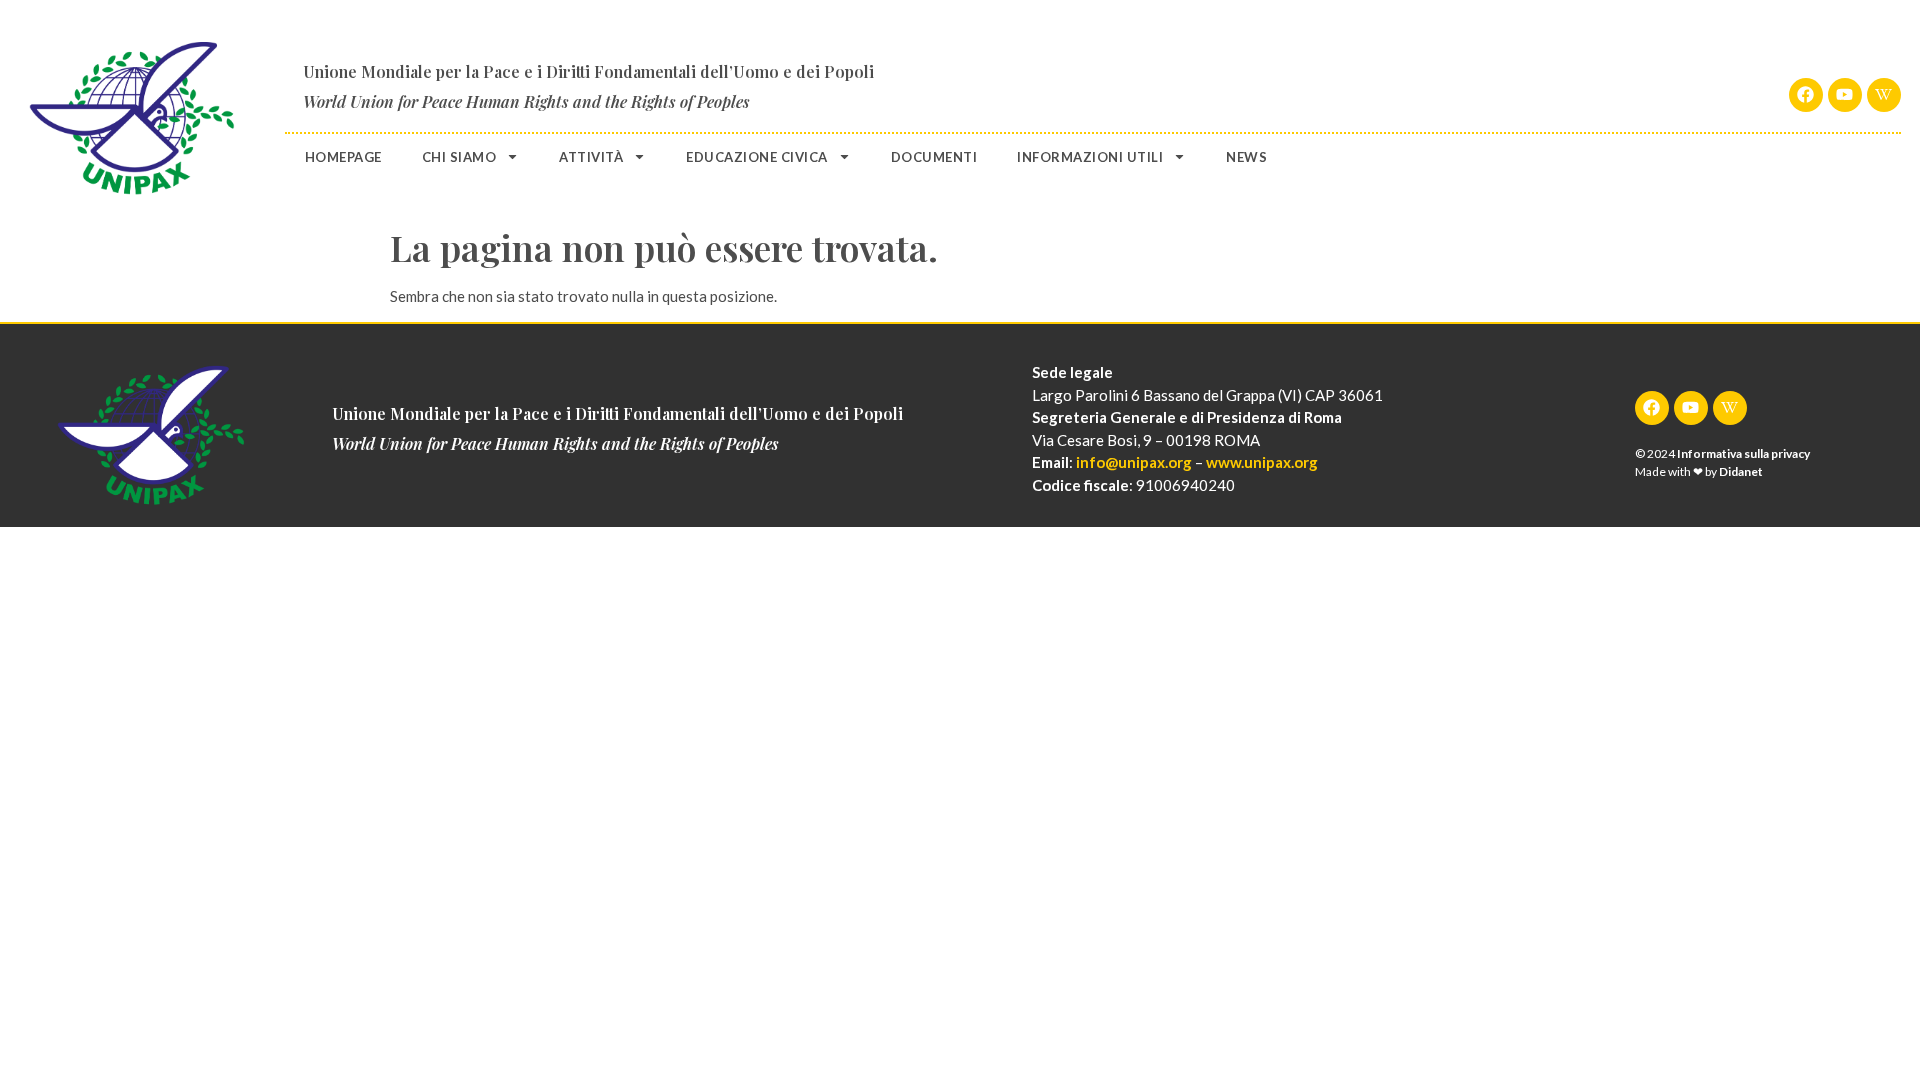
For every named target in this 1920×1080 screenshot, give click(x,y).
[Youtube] (1845, 95)
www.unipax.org (1262, 462)
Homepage (343, 157)
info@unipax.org (1134, 462)
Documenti (934, 157)
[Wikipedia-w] (1884, 95)
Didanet (1741, 471)
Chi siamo (459, 157)
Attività (591, 157)
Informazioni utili (1090, 157)
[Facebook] (1806, 95)
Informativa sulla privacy (1743, 453)
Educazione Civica (757, 157)
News (1246, 157)
